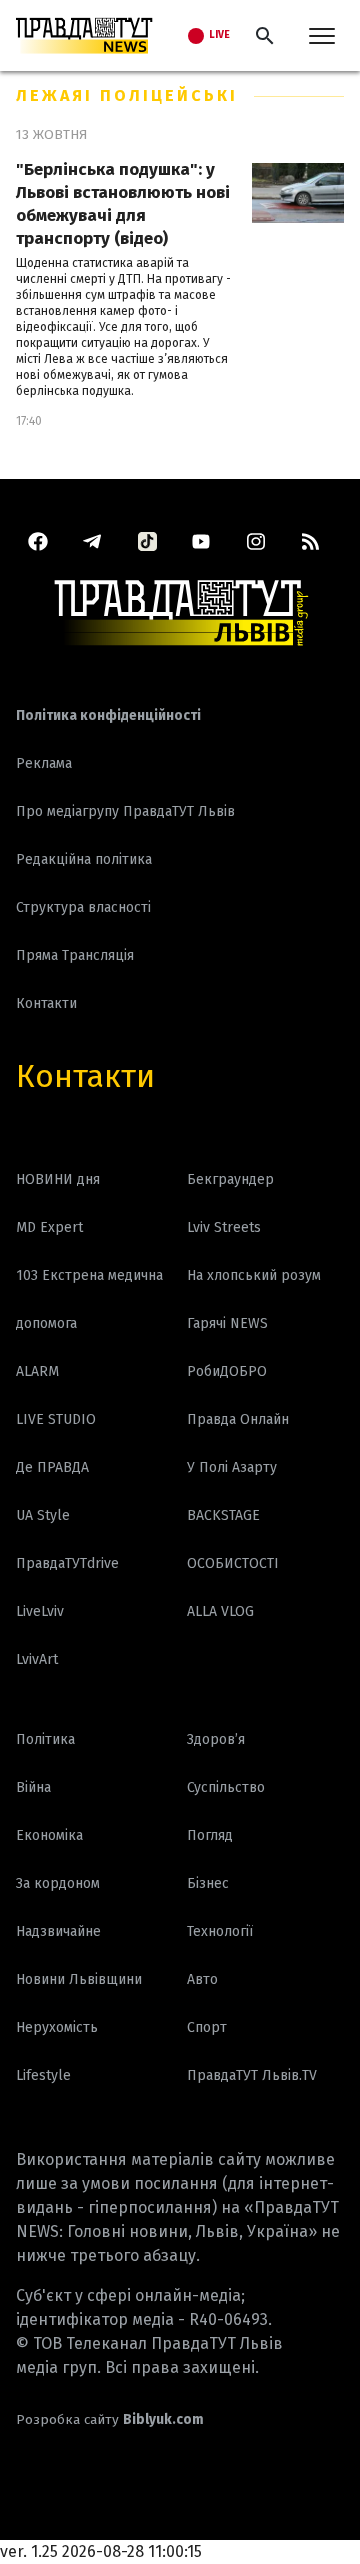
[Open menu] (322, 36)
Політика (45, 1739)
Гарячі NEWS (227, 1323)
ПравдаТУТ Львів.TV (252, 2075)
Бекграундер (230, 1179)
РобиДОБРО (227, 1371)
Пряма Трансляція (75, 955)
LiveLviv (40, 1611)
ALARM (37, 1371)
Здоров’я (216, 1739)
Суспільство (226, 1787)
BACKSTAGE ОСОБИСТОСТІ (233, 1539)
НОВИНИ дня (58, 1179)
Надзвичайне (58, 1931)
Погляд (210, 1835)
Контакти (85, 1076)
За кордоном (58, 1883)
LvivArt (37, 1659)
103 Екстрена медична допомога (89, 1299)
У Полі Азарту (232, 1467)
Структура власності (83, 907)
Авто (202, 1979)
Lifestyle (43, 2075)
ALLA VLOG (220, 1611)
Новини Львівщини (79, 1979)
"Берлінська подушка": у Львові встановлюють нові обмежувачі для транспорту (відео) (123, 204)
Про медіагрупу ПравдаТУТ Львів (125, 811)
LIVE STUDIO (56, 1419)
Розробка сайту (110, 2419)
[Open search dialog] (265, 36)
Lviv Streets (224, 1227)
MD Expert (49, 1227)
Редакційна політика (84, 859)
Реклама (44, 763)
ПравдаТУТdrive (67, 1563)
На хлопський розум (254, 1275)
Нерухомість (57, 2027)
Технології (220, 1931)
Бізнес (208, 1883)
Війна (33, 1787)
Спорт (207, 2027)
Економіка (49, 1835)
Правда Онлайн (238, 1419)
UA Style (43, 1515)
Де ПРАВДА (52, 1467)
